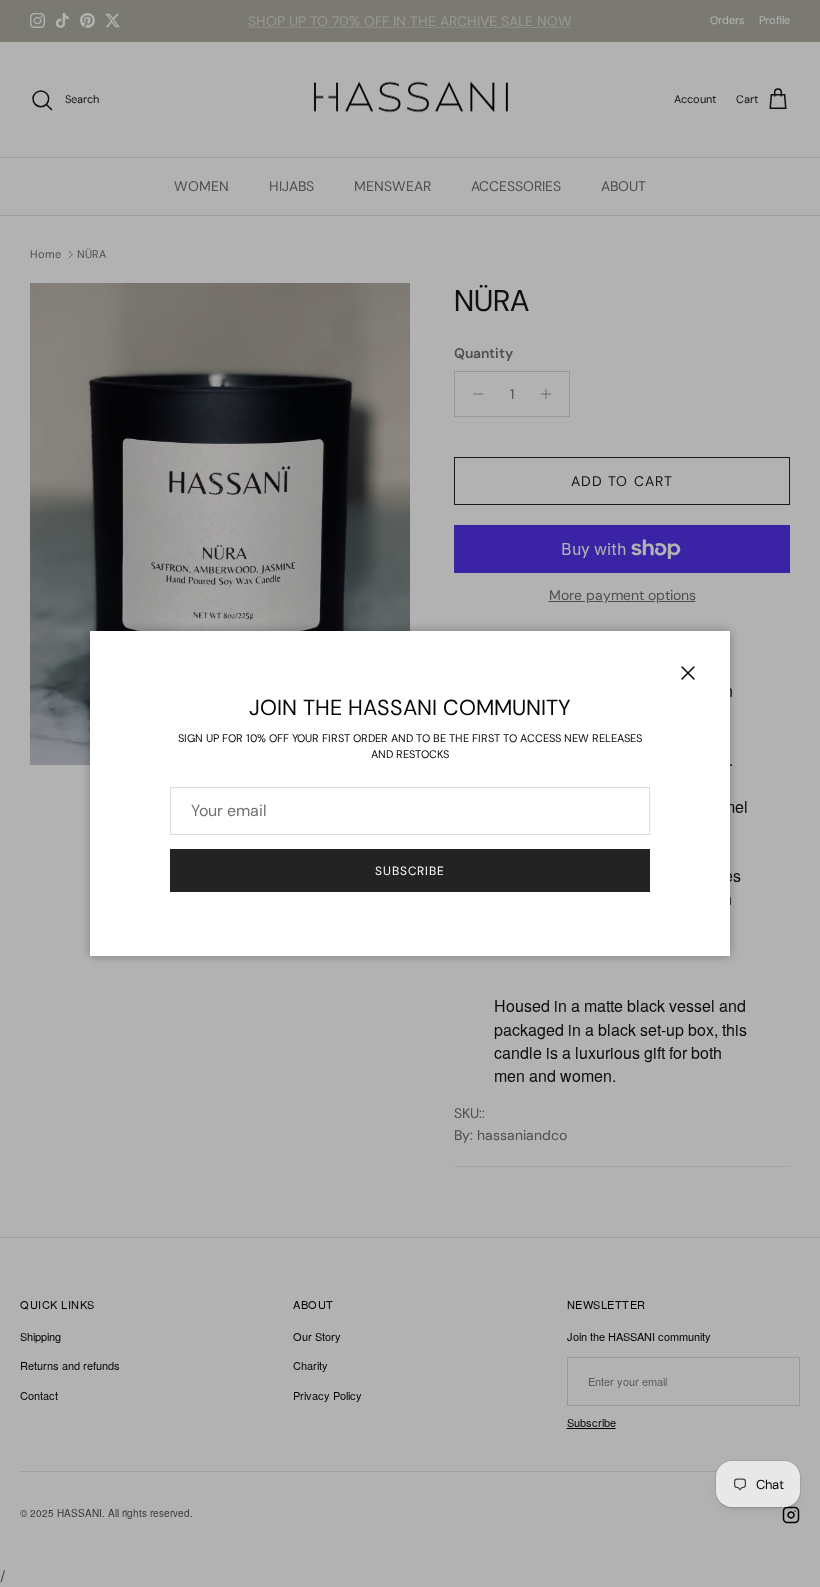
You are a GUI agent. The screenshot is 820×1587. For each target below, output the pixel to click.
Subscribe (410, 871)
